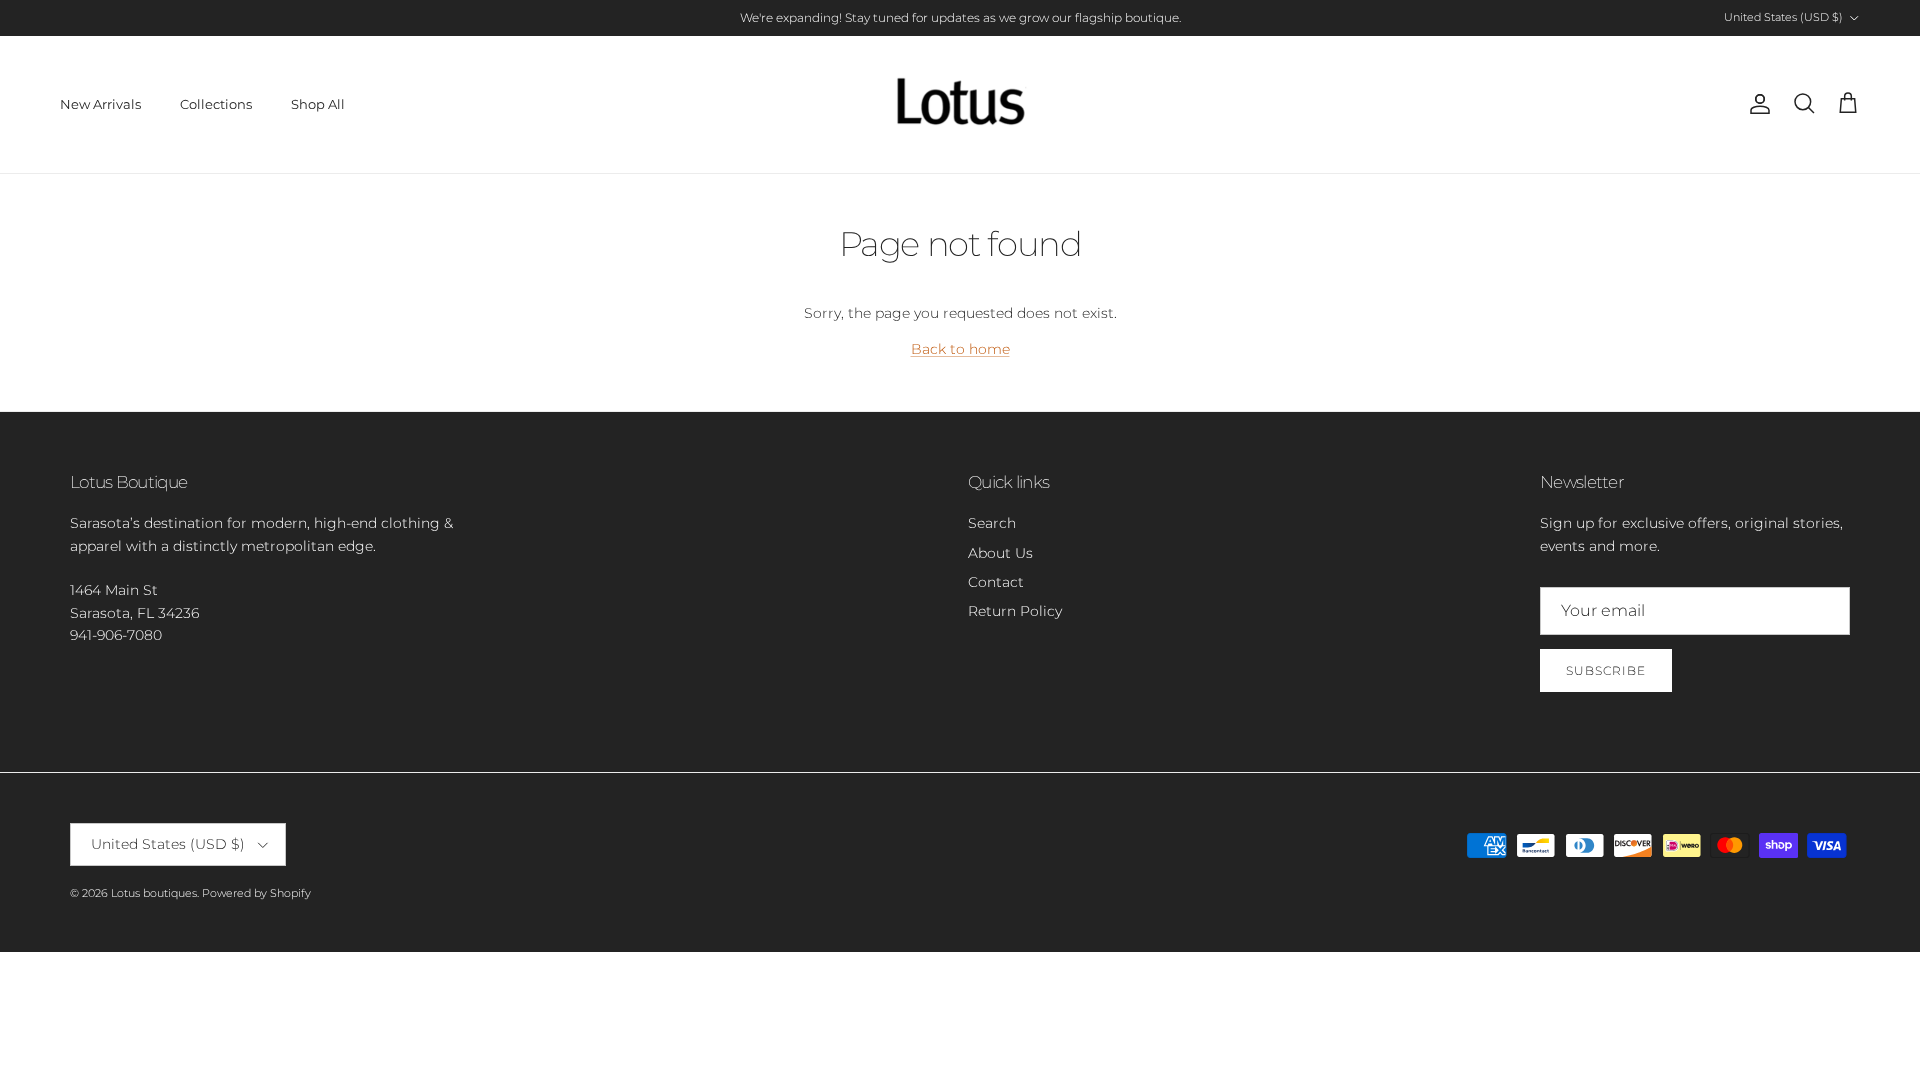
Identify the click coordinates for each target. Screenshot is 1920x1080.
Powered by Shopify (256, 893)
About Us (1000, 553)
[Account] (1756, 104)
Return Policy (1015, 611)
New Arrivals (100, 104)
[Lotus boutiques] (960, 104)
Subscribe (1606, 670)
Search (992, 523)
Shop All (318, 104)
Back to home (960, 349)
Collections (216, 104)
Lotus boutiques (154, 893)
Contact (996, 582)
